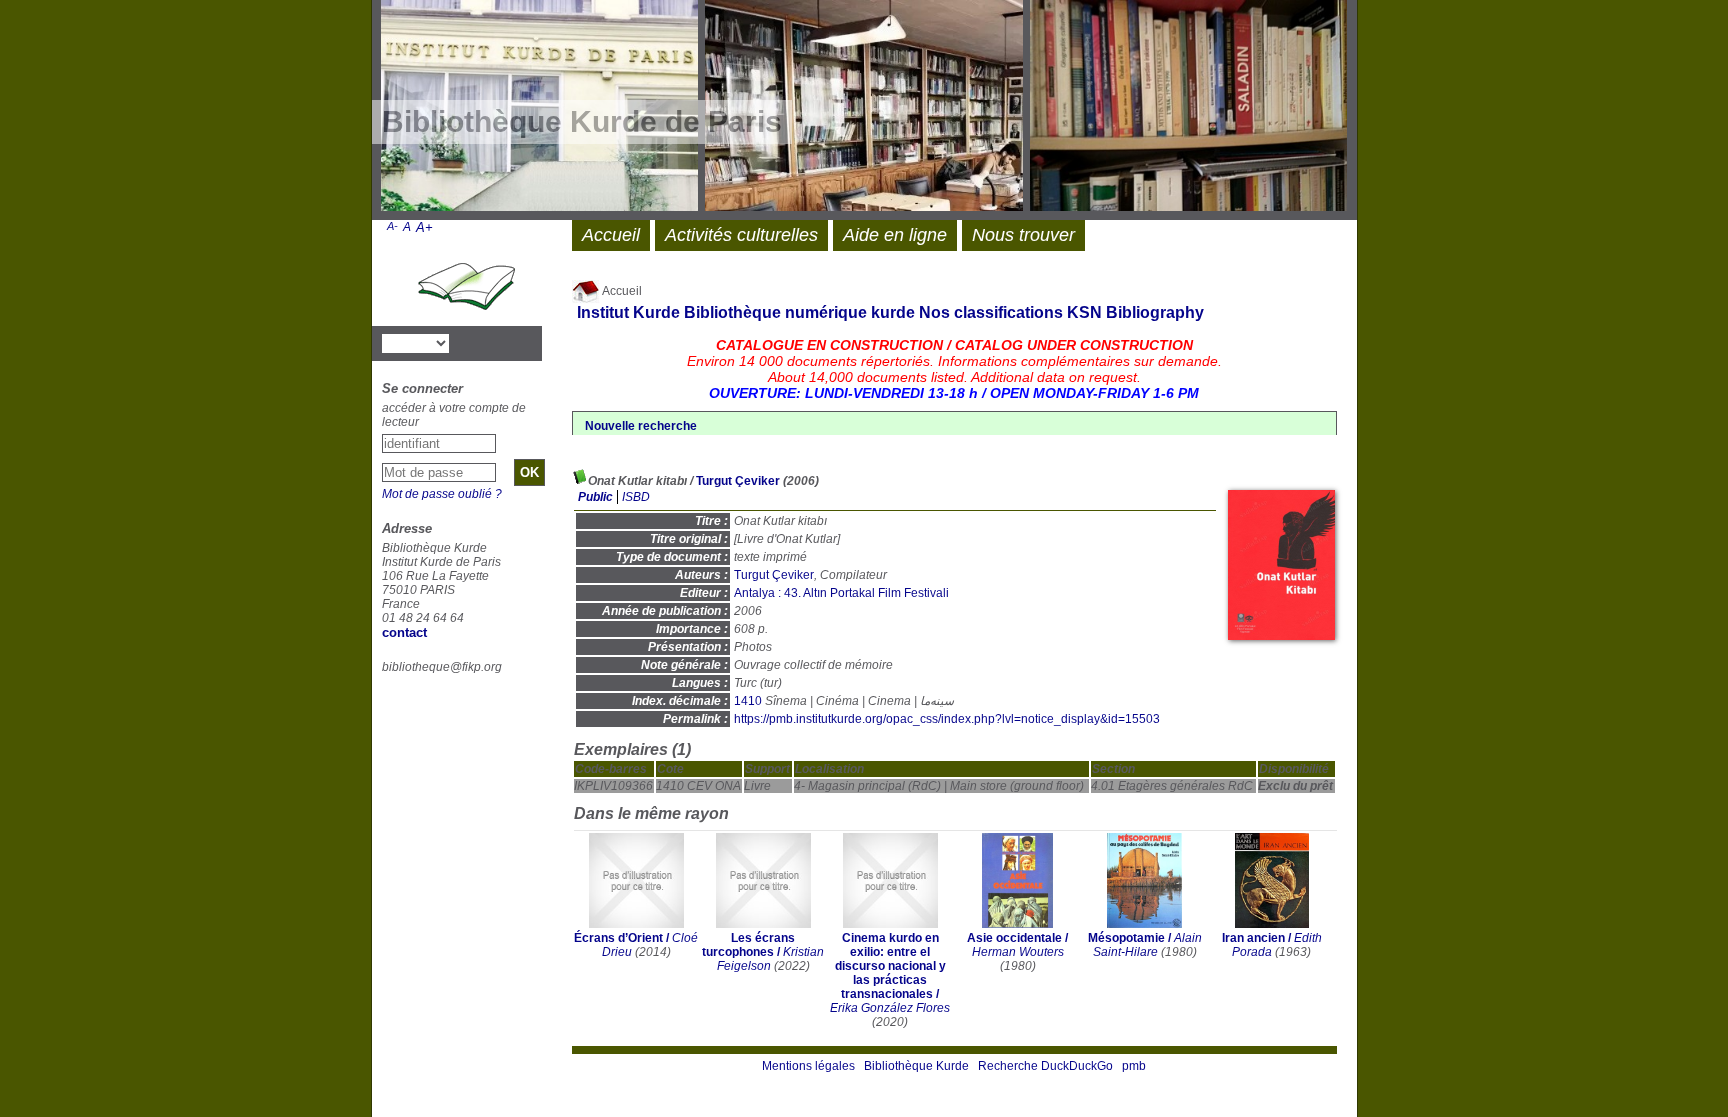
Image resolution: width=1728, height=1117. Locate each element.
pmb (1134, 1066)
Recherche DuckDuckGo (1045, 1066)
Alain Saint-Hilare (1147, 945)
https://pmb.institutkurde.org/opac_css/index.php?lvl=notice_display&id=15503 (947, 719)
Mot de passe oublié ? (442, 494)
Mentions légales (808, 1066)
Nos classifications (991, 312)
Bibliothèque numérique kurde (799, 312)
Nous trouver (1023, 235)
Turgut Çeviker (738, 481)
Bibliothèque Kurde (916, 1066)
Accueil (621, 291)
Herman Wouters (1018, 952)
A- (392, 226)
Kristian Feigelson (771, 959)
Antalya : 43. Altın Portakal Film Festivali (841, 593)
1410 (748, 701)
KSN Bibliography (1135, 312)
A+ (424, 227)
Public (595, 497)
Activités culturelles (741, 235)
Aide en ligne (895, 235)
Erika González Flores (890, 1008)
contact (404, 632)
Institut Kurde (628, 312)
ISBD (636, 497)
